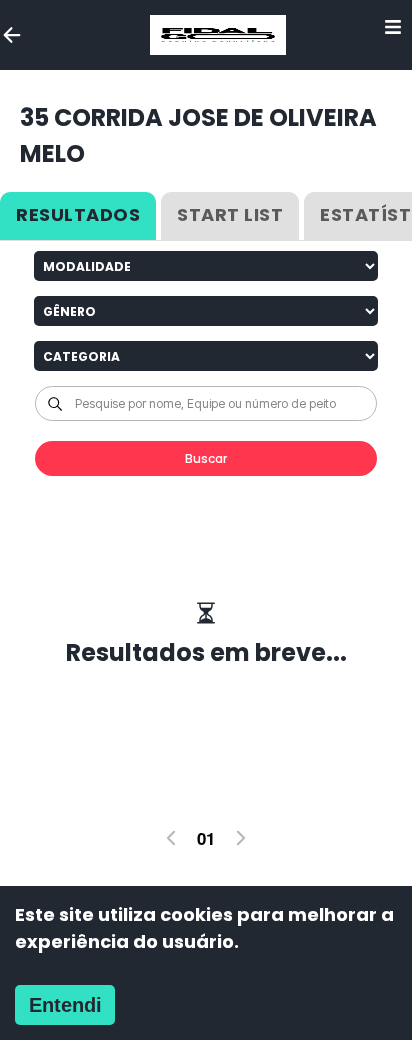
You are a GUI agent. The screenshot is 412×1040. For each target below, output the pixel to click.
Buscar (206, 458)
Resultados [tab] (78, 214)
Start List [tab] (230, 214)
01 (206, 838)
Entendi (65, 1005)
